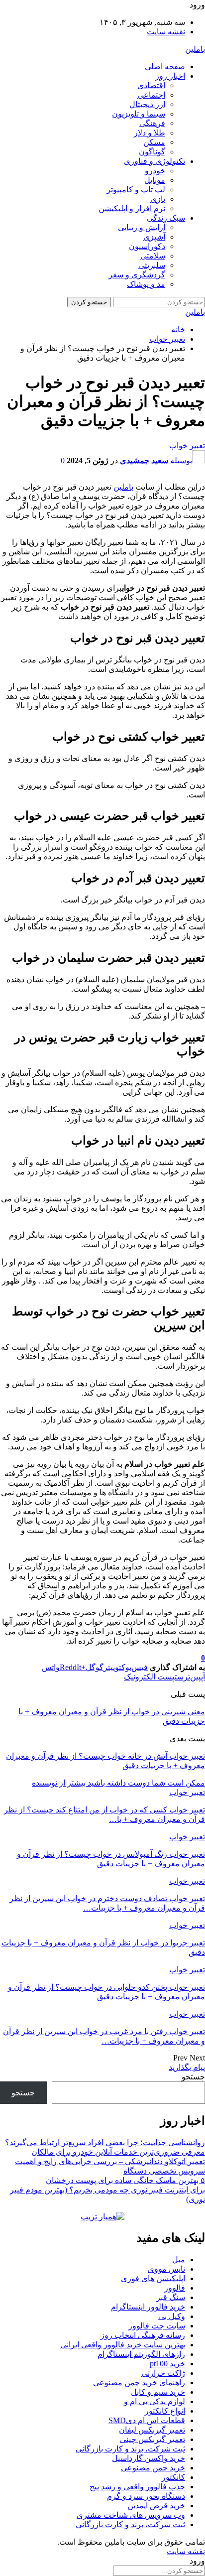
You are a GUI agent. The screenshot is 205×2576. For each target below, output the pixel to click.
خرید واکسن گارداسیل (149, 2458)
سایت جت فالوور (157, 2326)
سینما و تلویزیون (139, 114)
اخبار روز (170, 76)
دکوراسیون (147, 246)
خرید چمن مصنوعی (153, 2468)
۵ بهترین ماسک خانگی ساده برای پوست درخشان (125, 2180)
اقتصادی (151, 85)
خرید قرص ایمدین (156, 2506)
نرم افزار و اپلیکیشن (132, 208)
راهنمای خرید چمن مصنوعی (139, 2383)
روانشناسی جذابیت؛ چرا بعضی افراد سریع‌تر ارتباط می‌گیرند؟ (105, 2142)
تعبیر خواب (187, 446)
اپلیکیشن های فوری (153, 2278)
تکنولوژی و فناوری (154, 161)
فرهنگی (152, 123)
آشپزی (154, 237)
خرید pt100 (167, 2364)
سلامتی (153, 256)
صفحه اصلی (165, 66)
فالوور (175, 2288)
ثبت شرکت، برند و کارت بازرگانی (130, 2449)
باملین (195, 49)
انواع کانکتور (165, 2411)
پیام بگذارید (187, 2067)
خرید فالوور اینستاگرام (148, 2307)
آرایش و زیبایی (142, 227)
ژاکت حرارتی (163, 2373)
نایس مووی (166, 2269)
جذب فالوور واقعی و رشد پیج (137, 2487)
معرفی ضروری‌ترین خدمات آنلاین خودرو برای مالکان (118, 2152)
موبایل (155, 180)
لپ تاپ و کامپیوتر (136, 190)
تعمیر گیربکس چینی (153, 2439)
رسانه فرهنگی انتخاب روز (143, 2335)
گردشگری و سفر (137, 275)
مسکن (154, 142)
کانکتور (173, 2477)
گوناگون (152, 152)
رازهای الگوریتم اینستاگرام (141, 2354)
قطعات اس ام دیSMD (147, 2420)
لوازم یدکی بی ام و (154, 2401)
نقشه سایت (166, 32)
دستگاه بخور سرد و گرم (146, 2496)
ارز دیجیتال (147, 104)
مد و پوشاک (146, 284)
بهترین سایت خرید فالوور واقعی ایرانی (123, 2345)
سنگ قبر (171, 2297)
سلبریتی (152, 265)
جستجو (193, 2077)
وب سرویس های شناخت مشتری (131, 2515)
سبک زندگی (166, 218)
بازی (158, 199)
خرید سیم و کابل (158, 2392)
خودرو (155, 171)
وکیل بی (172, 2316)
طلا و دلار (150, 133)
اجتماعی (151, 95)
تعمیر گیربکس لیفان (152, 2430)
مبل (179, 2259)
